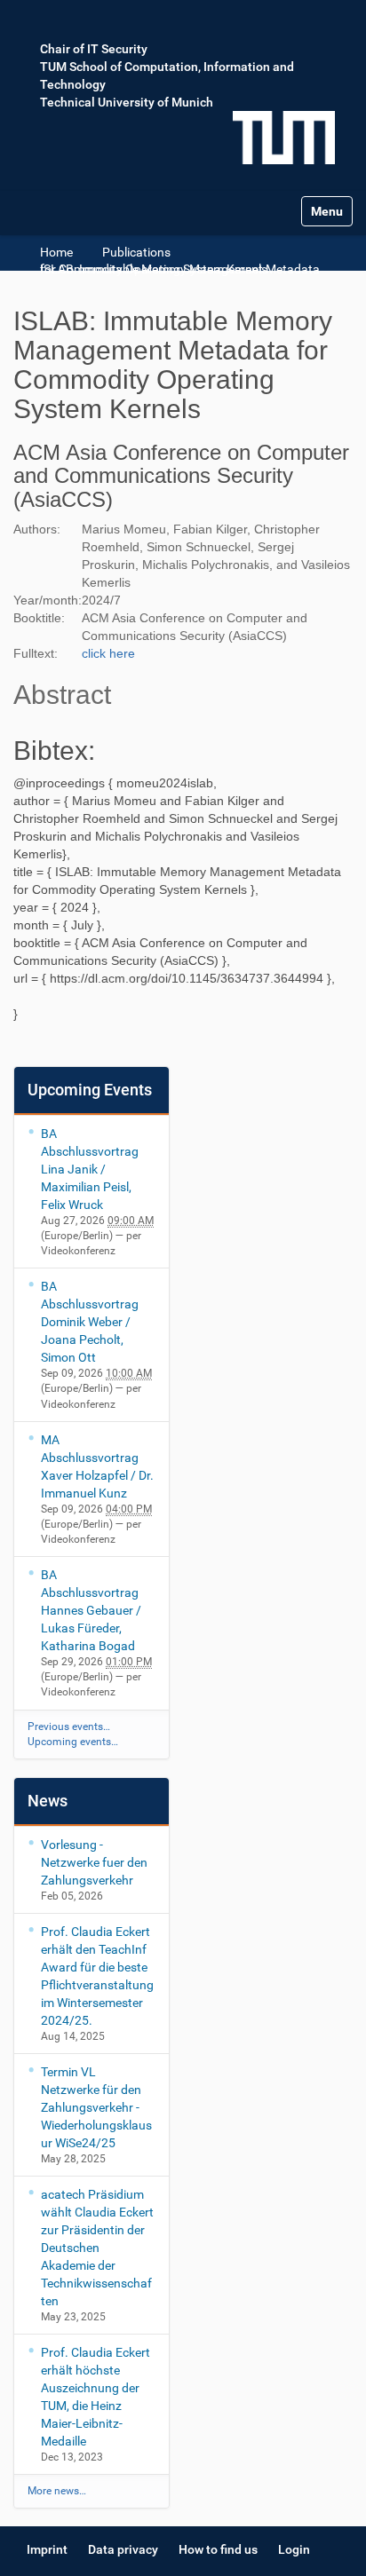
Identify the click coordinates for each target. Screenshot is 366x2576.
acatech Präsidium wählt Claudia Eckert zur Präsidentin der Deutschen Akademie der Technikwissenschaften (97, 2248)
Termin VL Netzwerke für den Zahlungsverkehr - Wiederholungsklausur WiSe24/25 (96, 2107)
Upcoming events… (73, 1742)
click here (108, 653)
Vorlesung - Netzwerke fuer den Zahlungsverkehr (94, 1862)
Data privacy (123, 2549)
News (48, 1801)
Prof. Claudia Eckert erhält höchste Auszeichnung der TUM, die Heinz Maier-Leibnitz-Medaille (95, 2397)
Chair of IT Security (94, 49)
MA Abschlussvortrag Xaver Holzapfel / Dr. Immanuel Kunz (97, 1466)
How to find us (218, 2549)
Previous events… (69, 1727)
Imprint (47, 2549)
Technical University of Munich (127, 102)
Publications (136, 252)
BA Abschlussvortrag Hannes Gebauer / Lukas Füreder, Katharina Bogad (91, 1610)
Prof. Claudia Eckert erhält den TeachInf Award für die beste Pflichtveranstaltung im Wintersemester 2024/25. (97, 1976)
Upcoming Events (90, 1090)
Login (294, 2549)
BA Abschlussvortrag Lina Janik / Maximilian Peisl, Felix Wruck (90, 1169)
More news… (57, 2491)
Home (56, 252)
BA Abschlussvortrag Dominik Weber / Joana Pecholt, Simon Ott (90, 1322)
